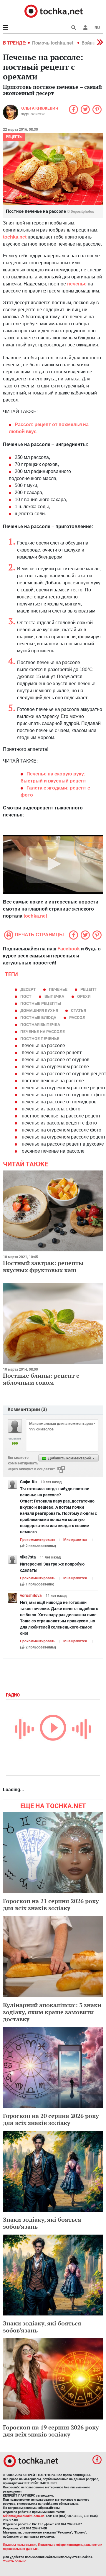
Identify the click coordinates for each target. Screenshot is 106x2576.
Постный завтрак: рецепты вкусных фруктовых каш (43, 1266)
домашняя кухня (39, 1010)
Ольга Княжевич (40, 108)
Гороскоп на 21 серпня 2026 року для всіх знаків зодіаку (51, 1904)
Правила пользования (20, 2545)
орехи (84, 996)
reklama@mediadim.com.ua (24, 2516)
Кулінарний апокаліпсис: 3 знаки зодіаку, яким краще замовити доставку (52, 2012)
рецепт (88, 989)
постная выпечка (40, 1025)
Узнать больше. (15, 2561)
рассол (77, 1018)
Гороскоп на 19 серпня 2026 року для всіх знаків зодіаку (51, 2431)
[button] (85, 28)
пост (26, 996)
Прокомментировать (38, 1540)
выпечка (54, 996)
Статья (78, 1010)
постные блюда (38, 1018)
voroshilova (31, 1595)
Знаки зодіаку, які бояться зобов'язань (42, 2223)
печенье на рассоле (43, 1032)
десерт (28, 989)
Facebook (69, 949)
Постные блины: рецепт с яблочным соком (41, 1379)
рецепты (14, 137)
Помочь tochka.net (53, 43)
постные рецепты (41, 1003)
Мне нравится (75, 1540)
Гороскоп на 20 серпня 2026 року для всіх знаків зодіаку (51, 2119)
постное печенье (40, 1039)
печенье (58, 989)
